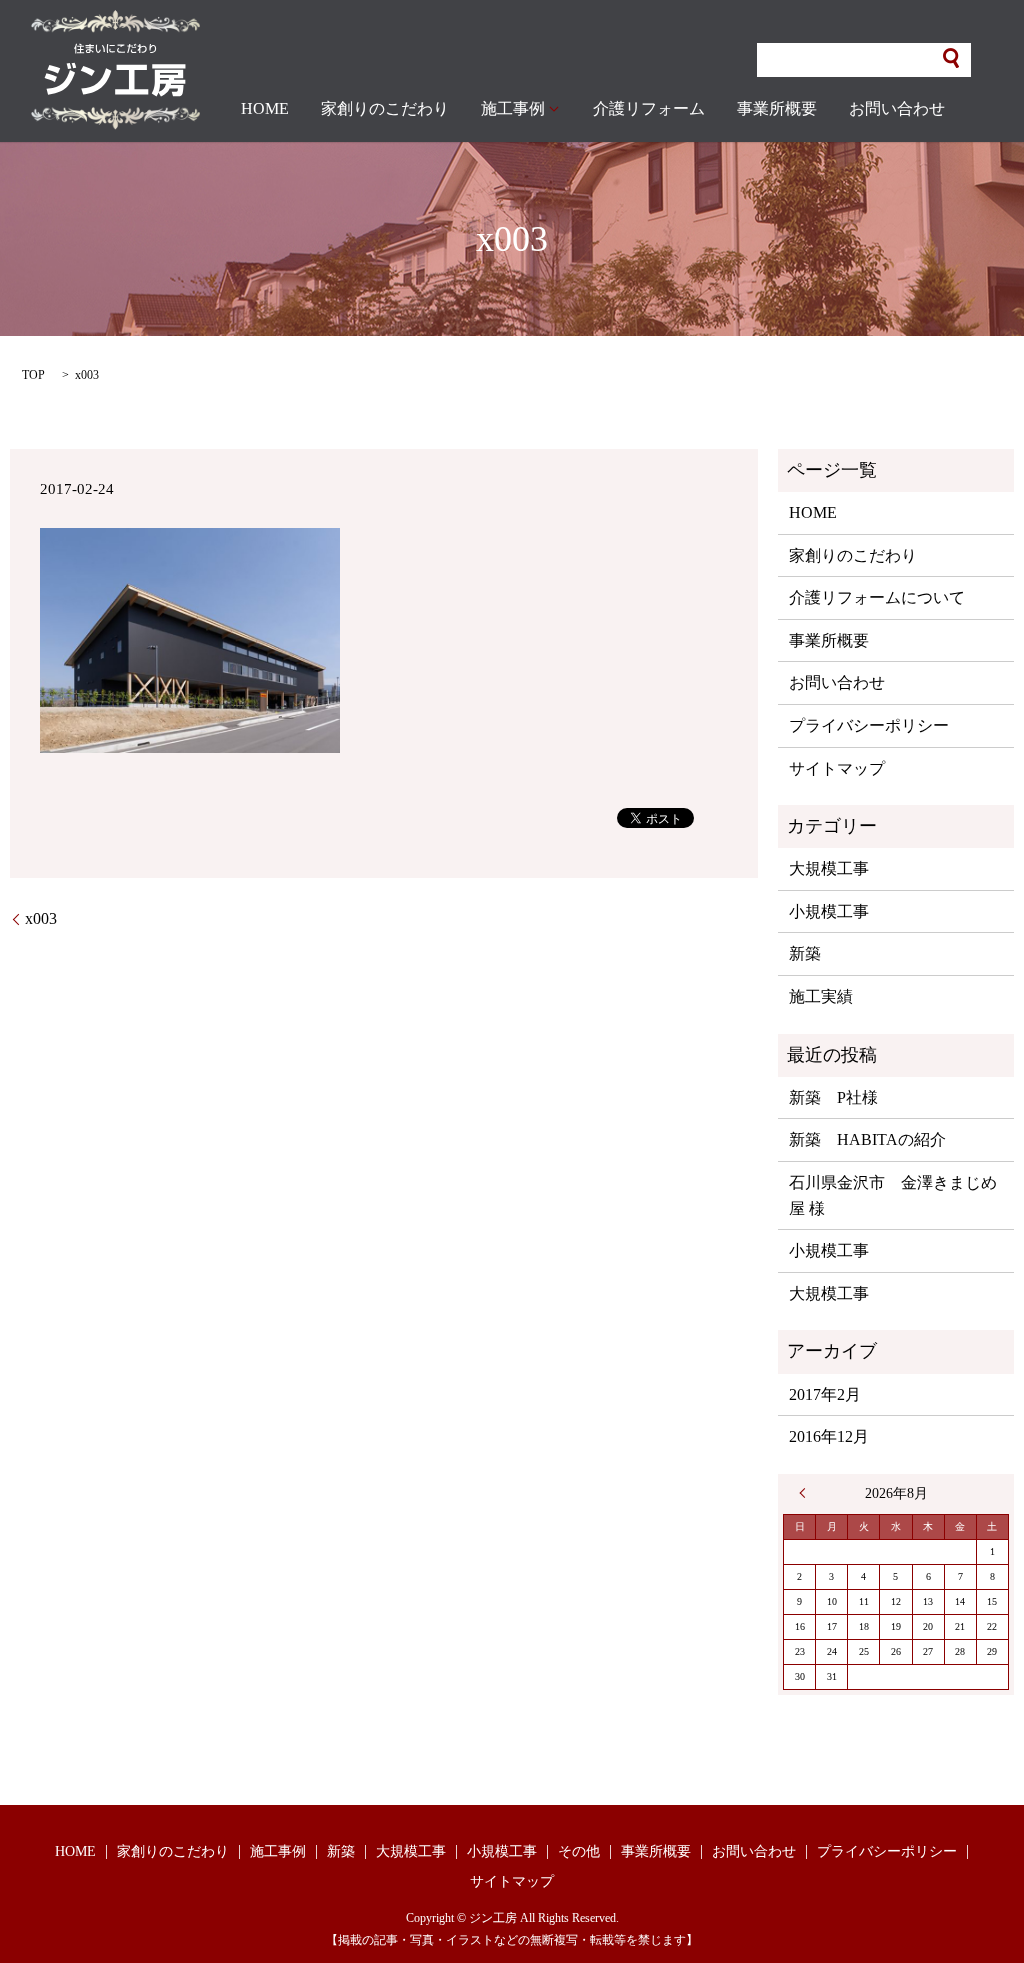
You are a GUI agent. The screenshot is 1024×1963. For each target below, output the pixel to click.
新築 (805, 953)
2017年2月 (825, 1394)
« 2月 (807, 1493)
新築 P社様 (833, 1097)
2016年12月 (829, 1436)
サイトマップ (837, 768)
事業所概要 (777, 108)
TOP (33, 375)
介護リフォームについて (877, 597)
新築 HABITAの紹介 (867, 1139)
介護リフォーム (649, 108)
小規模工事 (829, 911)
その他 (579, 1851)
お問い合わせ (897, 108)
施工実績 (821, 996)
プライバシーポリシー (869, 725)
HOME (265, 108)
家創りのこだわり (385, 108)
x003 (41, 918)
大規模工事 (829, 868)
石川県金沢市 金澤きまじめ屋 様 (893, 1195)
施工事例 (513, 108)
